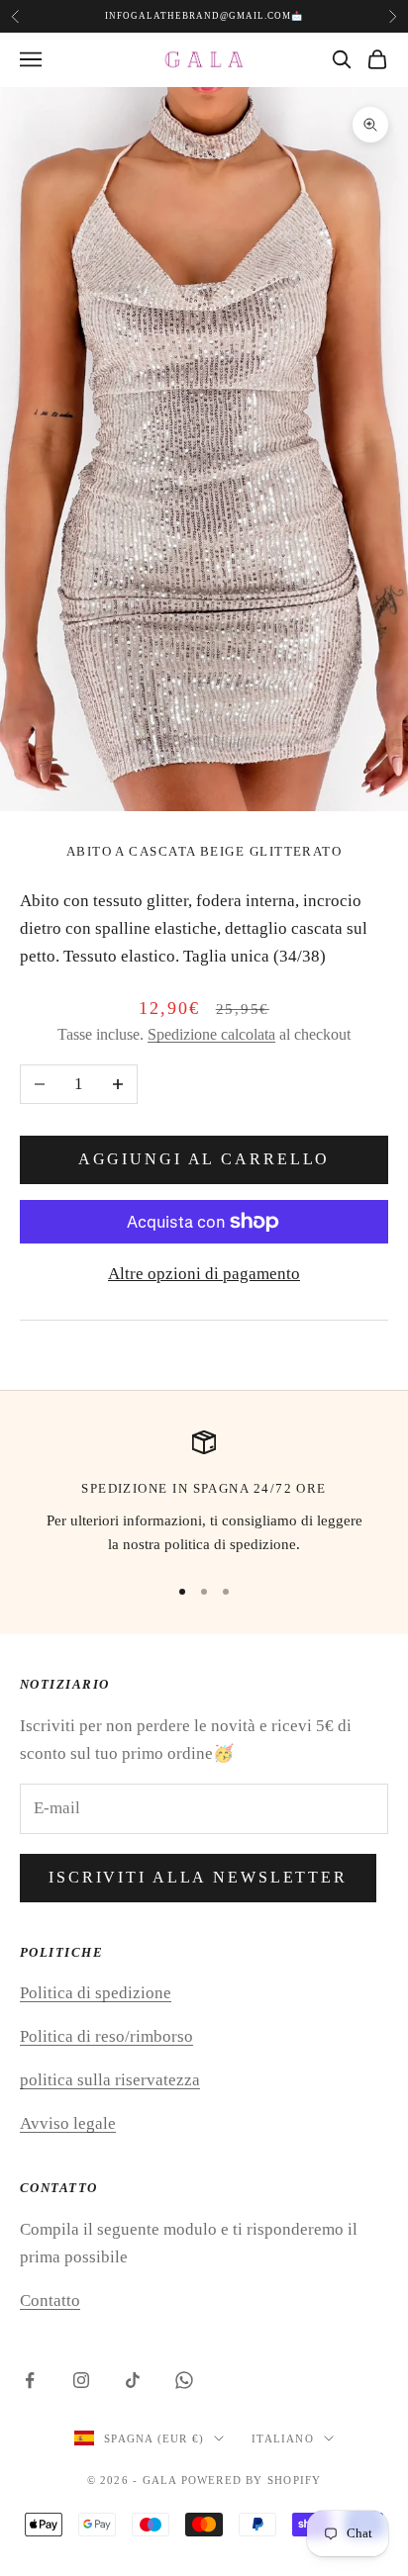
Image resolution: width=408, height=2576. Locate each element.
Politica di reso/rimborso (106, 2036)
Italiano (283, 2438)
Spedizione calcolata (211, 1034)
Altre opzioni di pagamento (204, 1274)
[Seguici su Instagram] (81, 2380)
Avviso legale (68, 2123)
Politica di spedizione (96, 1993)
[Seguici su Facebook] (30, 2380)
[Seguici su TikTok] (133, 2380)
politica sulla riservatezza (110, 2080)
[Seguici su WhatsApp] (184, 2380)
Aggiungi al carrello (204, 1159)
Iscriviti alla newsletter (198, 1877)
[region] (204, 1494)
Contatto (50, 2300)
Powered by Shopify (252, 2480)
